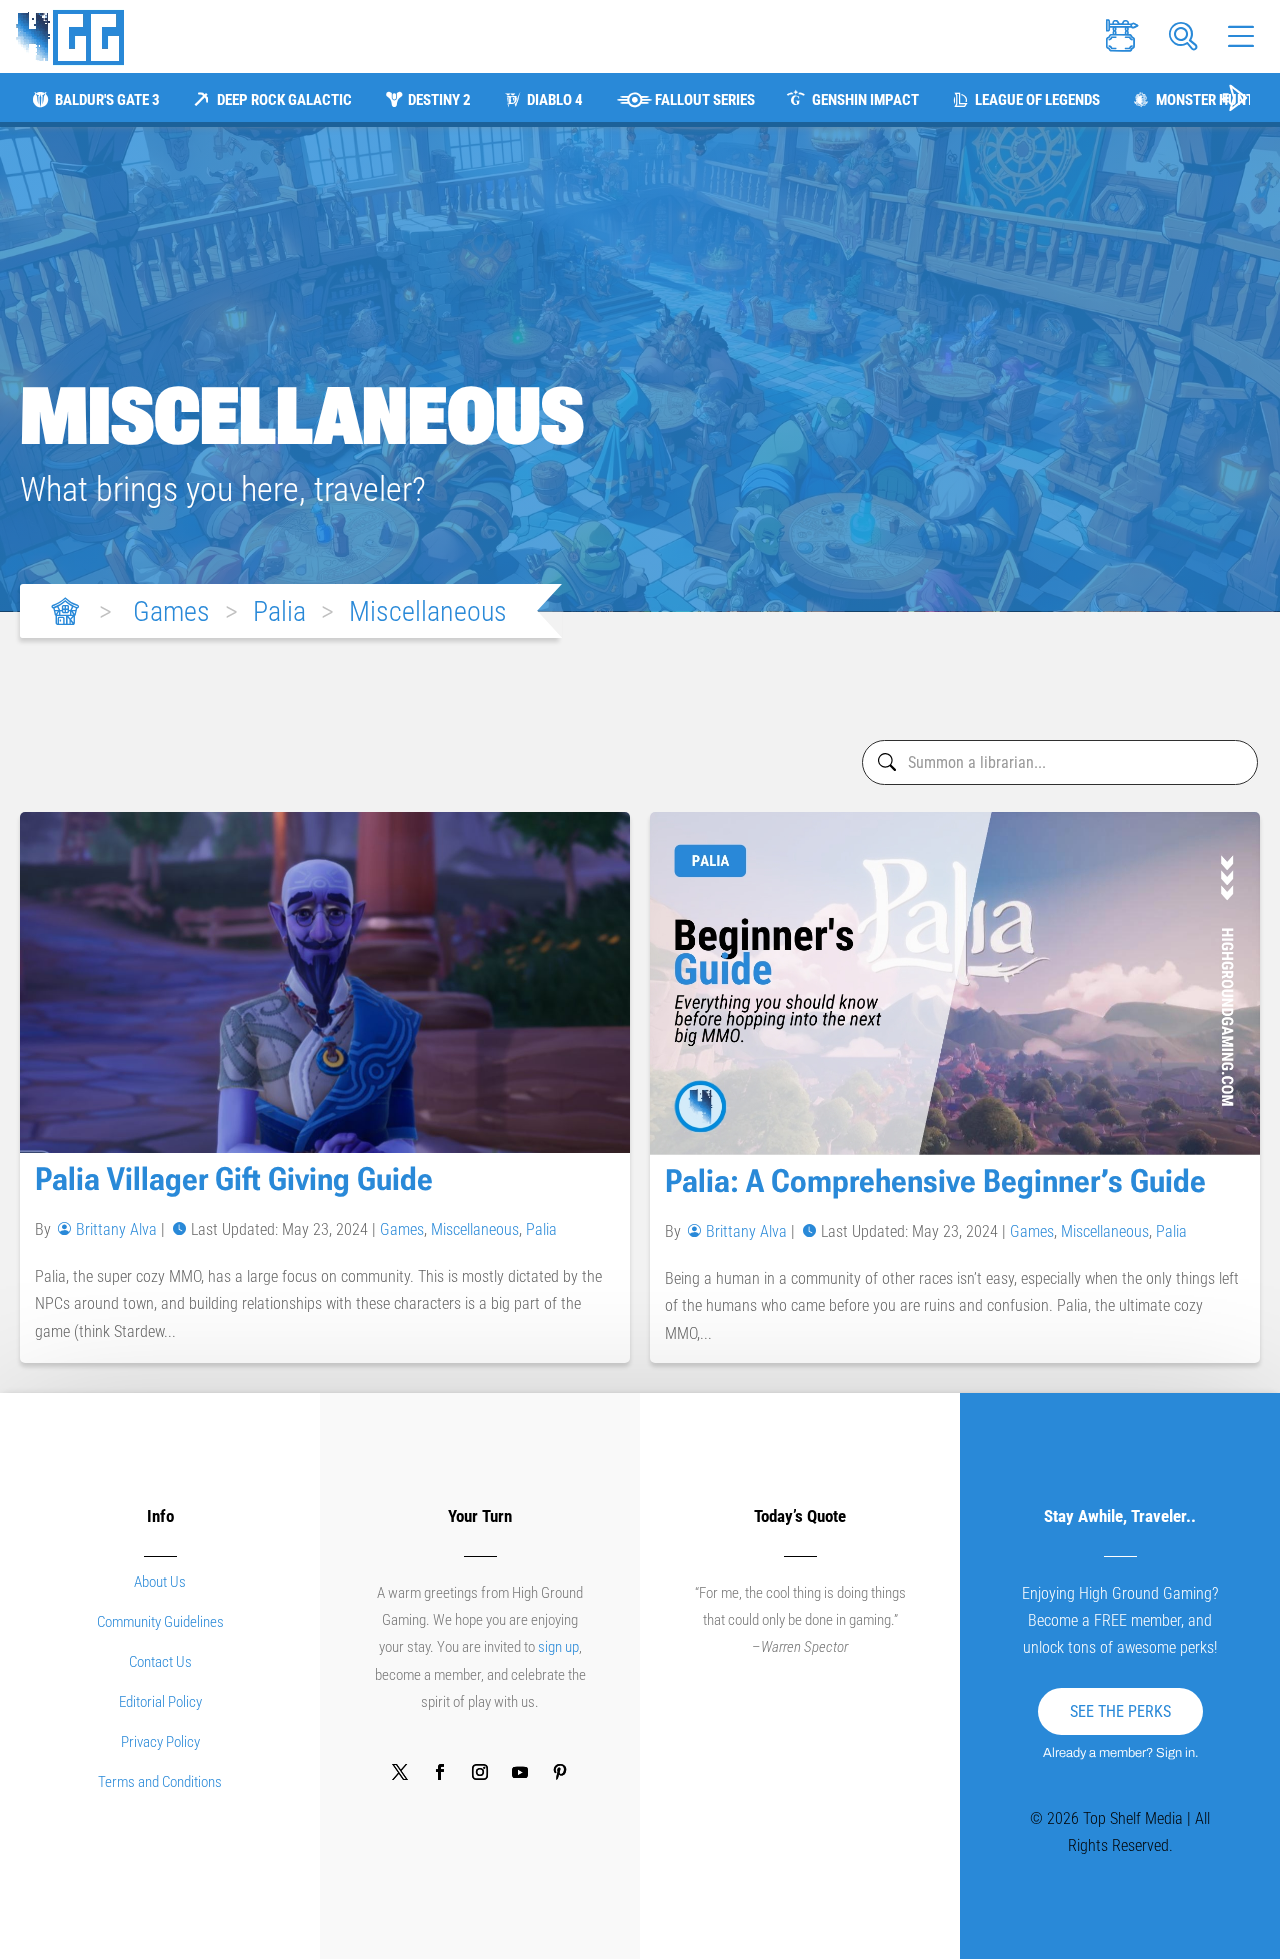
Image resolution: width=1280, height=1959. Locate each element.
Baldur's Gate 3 (107, 100)
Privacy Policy (160, 1742)
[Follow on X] (400, 1772)
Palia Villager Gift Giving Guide (234, 1179)
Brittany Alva (116, 1229)
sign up (558, 1647)
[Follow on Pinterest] (560, 1772)
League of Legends (1037, 100)
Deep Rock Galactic (284, 100)
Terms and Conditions (160, 1782)
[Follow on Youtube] (520, 1772)
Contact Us (160, 1662)
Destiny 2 (439, 100)
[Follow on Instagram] (480, 1772)
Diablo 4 (555, 100)
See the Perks (1120, 1711)
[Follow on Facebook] (440, 1772)
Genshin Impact (865, 100)
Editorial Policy (160, 1702)
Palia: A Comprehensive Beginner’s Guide (935, 1181)
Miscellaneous (428, 611)
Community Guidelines (160, 1622)
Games (171, 611)
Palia (279, 611)
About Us (160, 1582)
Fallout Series (705, 100)
